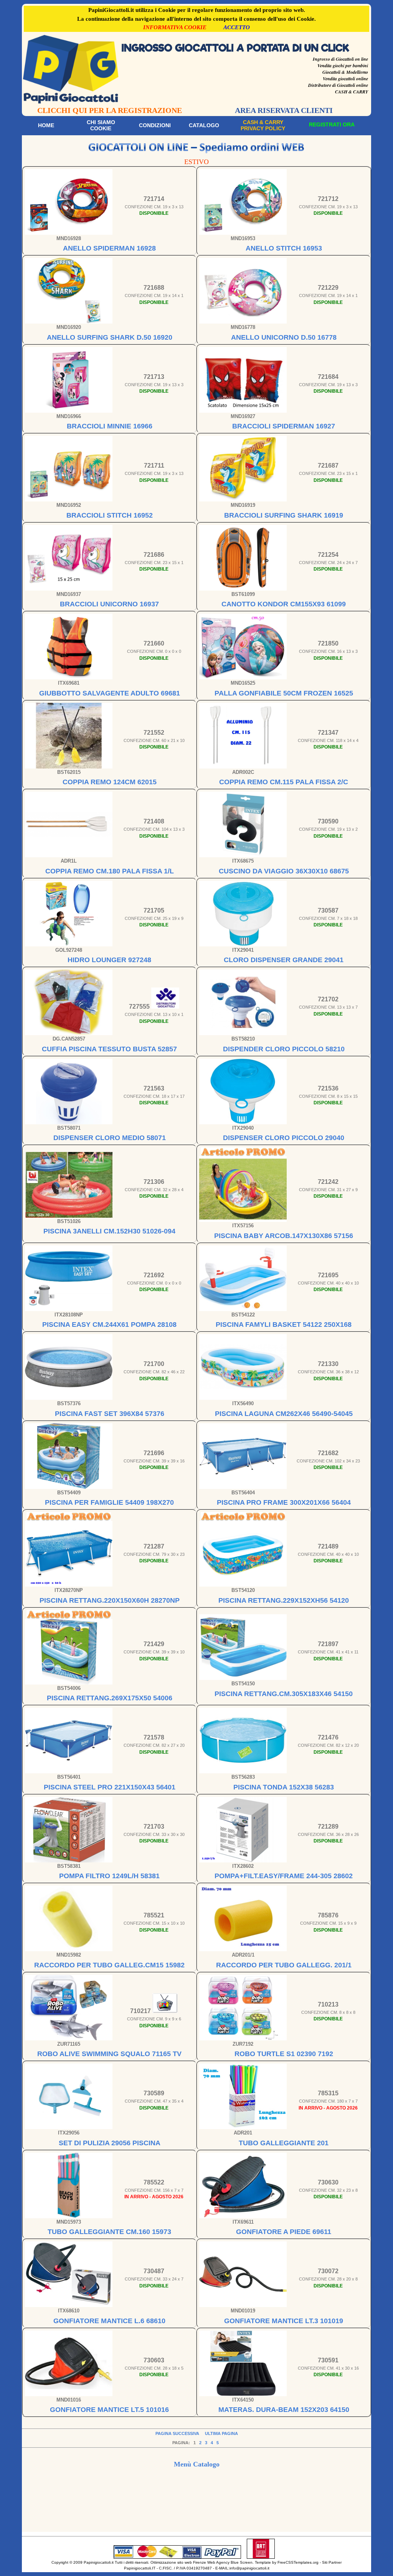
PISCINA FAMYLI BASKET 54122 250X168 (284, 1325)
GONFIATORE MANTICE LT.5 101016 (109, 2410)
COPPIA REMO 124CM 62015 (110, 782)
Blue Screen (242, 2562)
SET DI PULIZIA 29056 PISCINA (110, 2143)
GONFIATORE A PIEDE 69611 (284, 2232)
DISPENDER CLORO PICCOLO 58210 (284, 1049)
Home (46, 125)
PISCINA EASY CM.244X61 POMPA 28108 (109, 1325)
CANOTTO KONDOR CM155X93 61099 (284, 604)
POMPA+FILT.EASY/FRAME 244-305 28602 (284, 1876)
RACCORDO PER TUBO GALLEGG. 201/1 (284, 1965)
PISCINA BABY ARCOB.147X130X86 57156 (284, 1236)
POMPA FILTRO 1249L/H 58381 (109, 1876)
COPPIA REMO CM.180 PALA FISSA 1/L (110, 871)
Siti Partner (332, 2562)
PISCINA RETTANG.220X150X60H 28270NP (110, 1600)
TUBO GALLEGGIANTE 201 (284, 2143)
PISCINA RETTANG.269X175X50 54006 (110, 1698)
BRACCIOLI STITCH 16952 (110, 515)
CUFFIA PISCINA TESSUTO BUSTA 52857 (109, 1049)
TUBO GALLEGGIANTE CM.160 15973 (109, 2232)
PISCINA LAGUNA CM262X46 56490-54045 (284, 1414)
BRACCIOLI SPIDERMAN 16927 (284, 426)
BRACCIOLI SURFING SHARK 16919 (284, 515)
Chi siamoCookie (101, 125)
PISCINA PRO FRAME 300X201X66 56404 (284, 1502)
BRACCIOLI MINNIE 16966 (110, 426)
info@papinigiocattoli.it (249, 2568)
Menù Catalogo (197, 2464)
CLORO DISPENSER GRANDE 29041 (284, 960)
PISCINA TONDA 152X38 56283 (284, 1787)
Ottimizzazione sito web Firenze (178, 2562)
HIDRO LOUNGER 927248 (109, 960)
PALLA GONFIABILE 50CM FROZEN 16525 (284, 693)
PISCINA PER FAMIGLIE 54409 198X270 (109, 1502)
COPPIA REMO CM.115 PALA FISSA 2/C (284, 782)
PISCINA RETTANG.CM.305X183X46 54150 (284, 1694)
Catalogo (204, 125)
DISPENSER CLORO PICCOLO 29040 (284, 1138)
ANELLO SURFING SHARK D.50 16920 (110, 337)
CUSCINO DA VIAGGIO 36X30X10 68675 (284, 871)
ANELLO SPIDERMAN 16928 (109, 248)
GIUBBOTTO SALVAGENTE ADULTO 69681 (110, 693)
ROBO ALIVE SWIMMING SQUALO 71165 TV (109, 2054)
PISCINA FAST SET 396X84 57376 (110, 1414)
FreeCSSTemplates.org (298, 2562)
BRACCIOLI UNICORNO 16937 (109, 604)
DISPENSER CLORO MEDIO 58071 (110, 1138)
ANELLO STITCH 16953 (284, 248)
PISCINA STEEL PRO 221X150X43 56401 (110, 1787)
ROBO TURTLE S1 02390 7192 (284, 2054)
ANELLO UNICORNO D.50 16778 (284, 337)
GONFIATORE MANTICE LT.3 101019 (284, 2321)
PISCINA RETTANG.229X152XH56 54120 (284, 1600)
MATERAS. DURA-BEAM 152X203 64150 (284, 2410)
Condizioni (155, 125)
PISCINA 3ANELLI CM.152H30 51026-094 (109, 1231)
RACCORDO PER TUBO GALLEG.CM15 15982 (109, 1965)
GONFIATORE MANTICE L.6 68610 (109, 2321)
